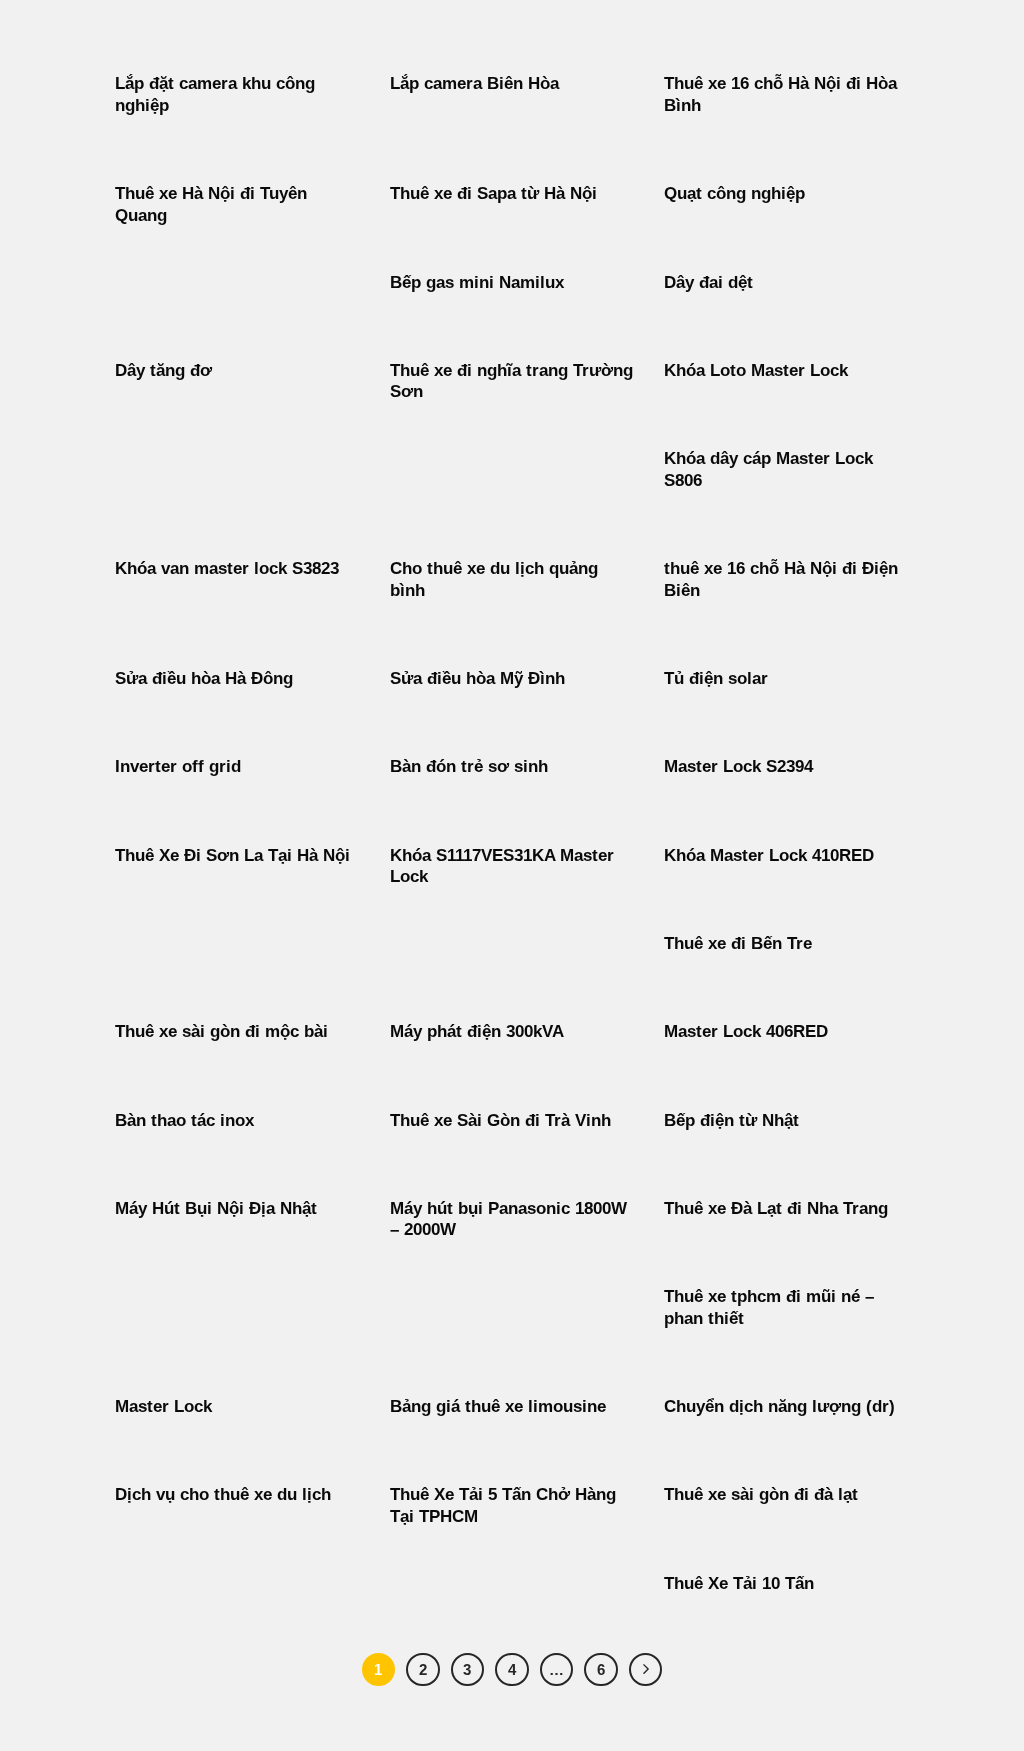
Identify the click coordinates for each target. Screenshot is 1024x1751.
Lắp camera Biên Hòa (474, 83)
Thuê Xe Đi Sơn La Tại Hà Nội (232, 855)
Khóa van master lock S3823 (227, 568)
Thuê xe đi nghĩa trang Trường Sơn (511, 381)
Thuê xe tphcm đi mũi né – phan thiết (769, 1307)
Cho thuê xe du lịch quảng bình (494, 579)
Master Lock (163, 1406)
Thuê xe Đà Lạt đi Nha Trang (776, 1208)
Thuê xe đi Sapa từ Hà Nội (493, 193)
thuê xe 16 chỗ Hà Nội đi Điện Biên (781, 579)
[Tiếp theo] (646, 1670)
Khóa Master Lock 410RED (769, 855)
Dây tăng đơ (163, 370)
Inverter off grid (178, 766)
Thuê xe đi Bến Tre (738, 943)
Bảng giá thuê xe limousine (498, 1406)
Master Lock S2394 (738, 766)
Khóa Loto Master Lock (756, 370)
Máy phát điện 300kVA (477, 1031)
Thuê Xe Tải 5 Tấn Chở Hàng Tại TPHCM (503, 1505)
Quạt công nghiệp (734, 193)
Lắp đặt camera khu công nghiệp (215, 94)
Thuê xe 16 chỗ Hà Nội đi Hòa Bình (780, 94)
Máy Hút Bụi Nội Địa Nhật (216, 1208)
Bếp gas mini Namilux (477, 282)
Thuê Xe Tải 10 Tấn (739, 1583)
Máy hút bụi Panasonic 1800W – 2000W (508, 1219)
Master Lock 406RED (746, 1031)
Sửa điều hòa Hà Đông (204, 678)
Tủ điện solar (716, 678)
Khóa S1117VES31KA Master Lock (502, 866)
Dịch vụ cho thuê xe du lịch (223, 1494)
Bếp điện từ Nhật (731, 1120)
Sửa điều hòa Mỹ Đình (477, 678)
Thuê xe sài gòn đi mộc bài (221, 1031)
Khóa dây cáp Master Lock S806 (768, 469)
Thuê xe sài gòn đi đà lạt (761, 1494)
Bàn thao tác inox (184, 1120)
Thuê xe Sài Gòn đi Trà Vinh (500, 1120)
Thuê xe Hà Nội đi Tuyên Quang (211, 204)
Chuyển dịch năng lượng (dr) (779, 1406)
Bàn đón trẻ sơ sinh (469, 766)
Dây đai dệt (708, 282)
